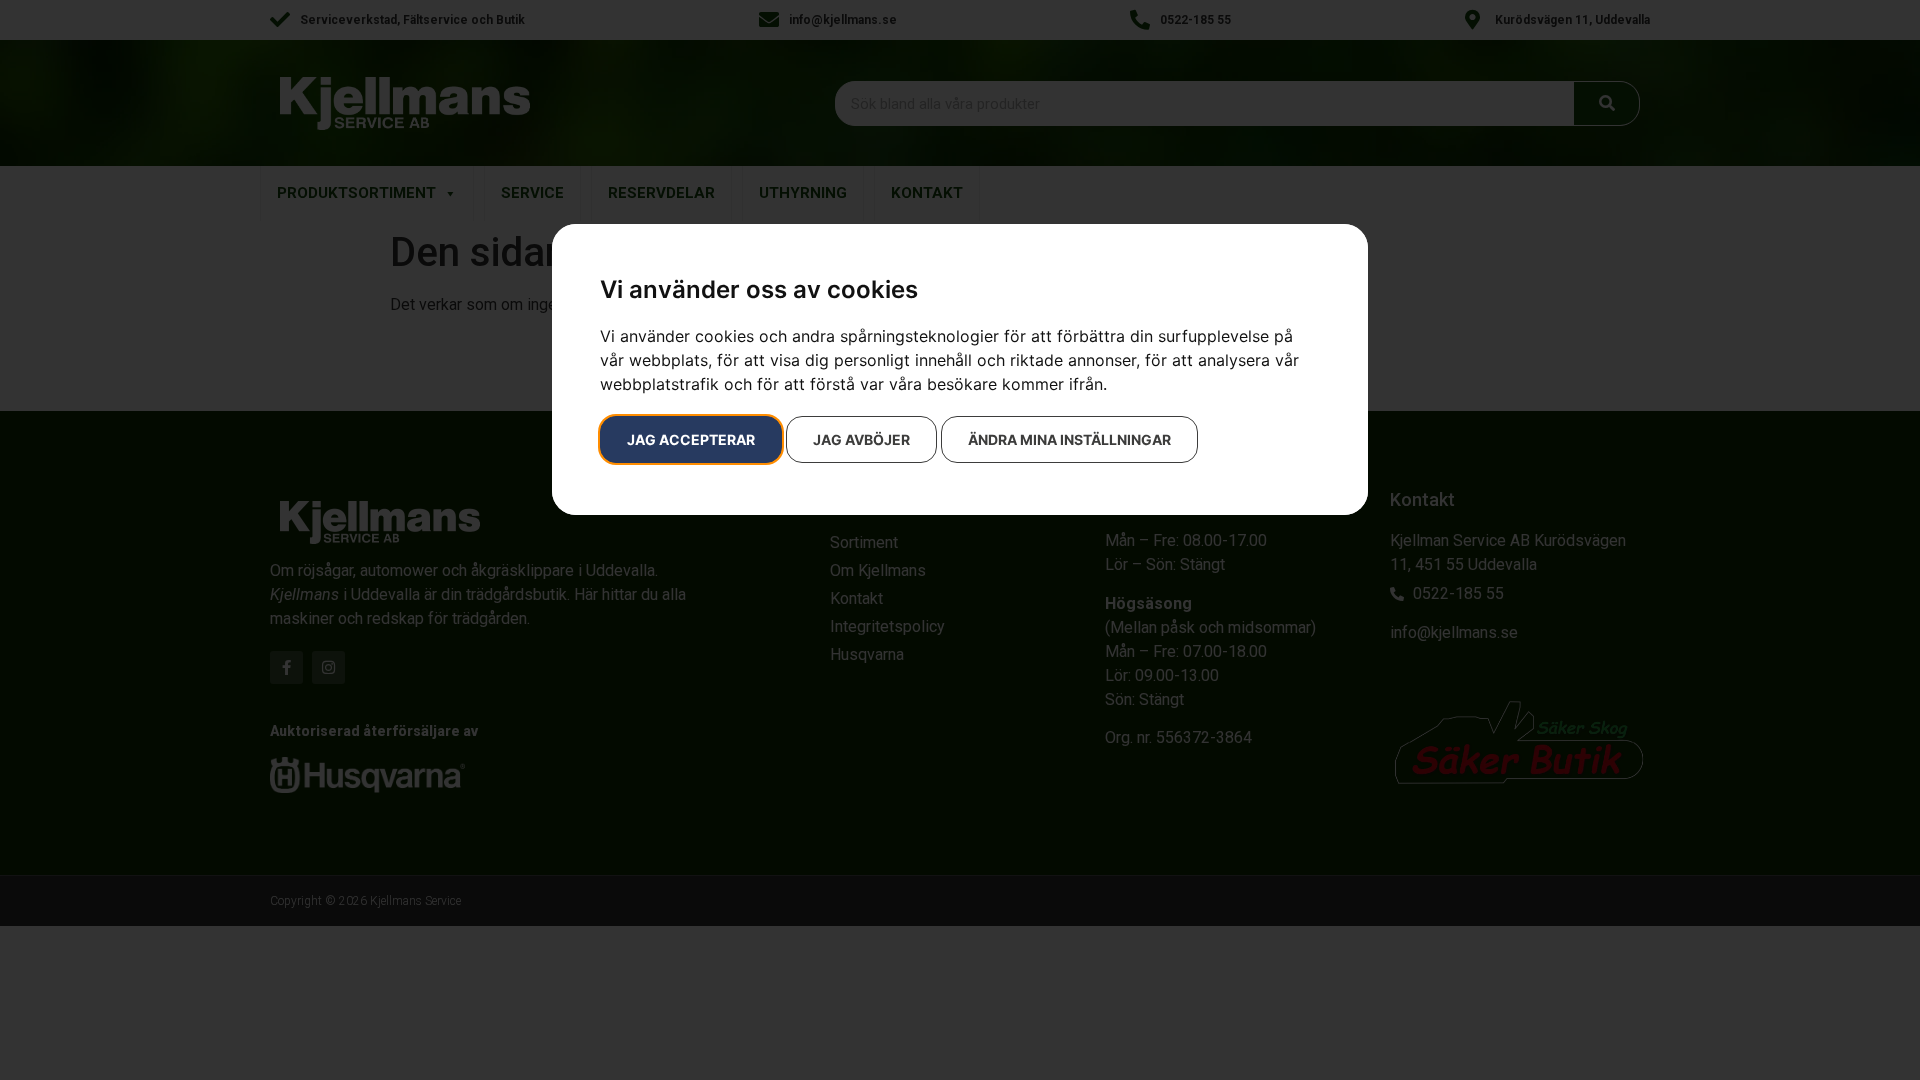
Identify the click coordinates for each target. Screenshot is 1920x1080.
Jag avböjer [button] (861, 439)
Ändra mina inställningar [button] (1069, 439)
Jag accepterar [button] (691, 439)
